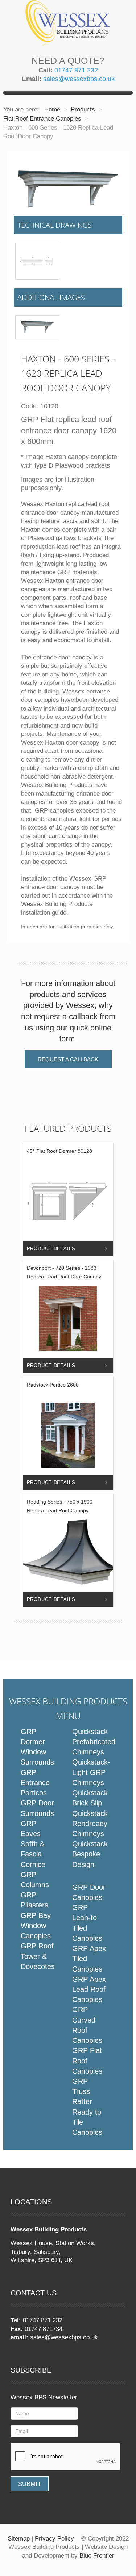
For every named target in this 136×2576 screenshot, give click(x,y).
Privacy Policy (54, 2539)
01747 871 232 (76, 70)
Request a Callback (68, 1059)
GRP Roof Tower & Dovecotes (38, 1956)
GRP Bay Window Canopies (36, 1926)
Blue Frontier (97, 2556)
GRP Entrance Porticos (35, 1783)
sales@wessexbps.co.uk (79, 79)
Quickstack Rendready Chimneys (90, 1824)
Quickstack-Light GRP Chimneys (91, 1772)
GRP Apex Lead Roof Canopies (89, 1989)
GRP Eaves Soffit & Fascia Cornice (33, 1844)
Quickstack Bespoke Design (90, 1854)
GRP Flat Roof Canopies (87, 2061)
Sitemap (19, 2539)
